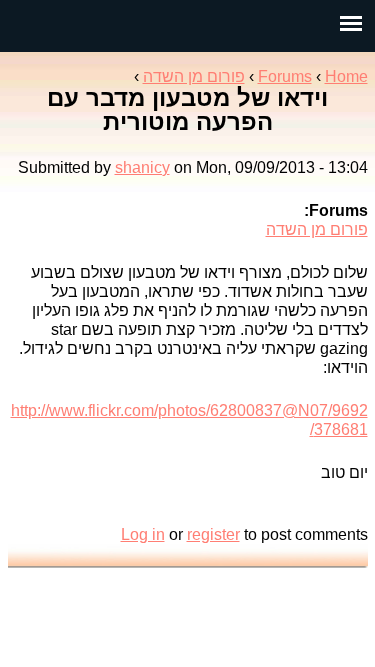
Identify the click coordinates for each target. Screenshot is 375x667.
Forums (285, 76)
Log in (143, 534)
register (213, 534)
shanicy (142, 167)
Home (346, 76)
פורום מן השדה (194, 76)
